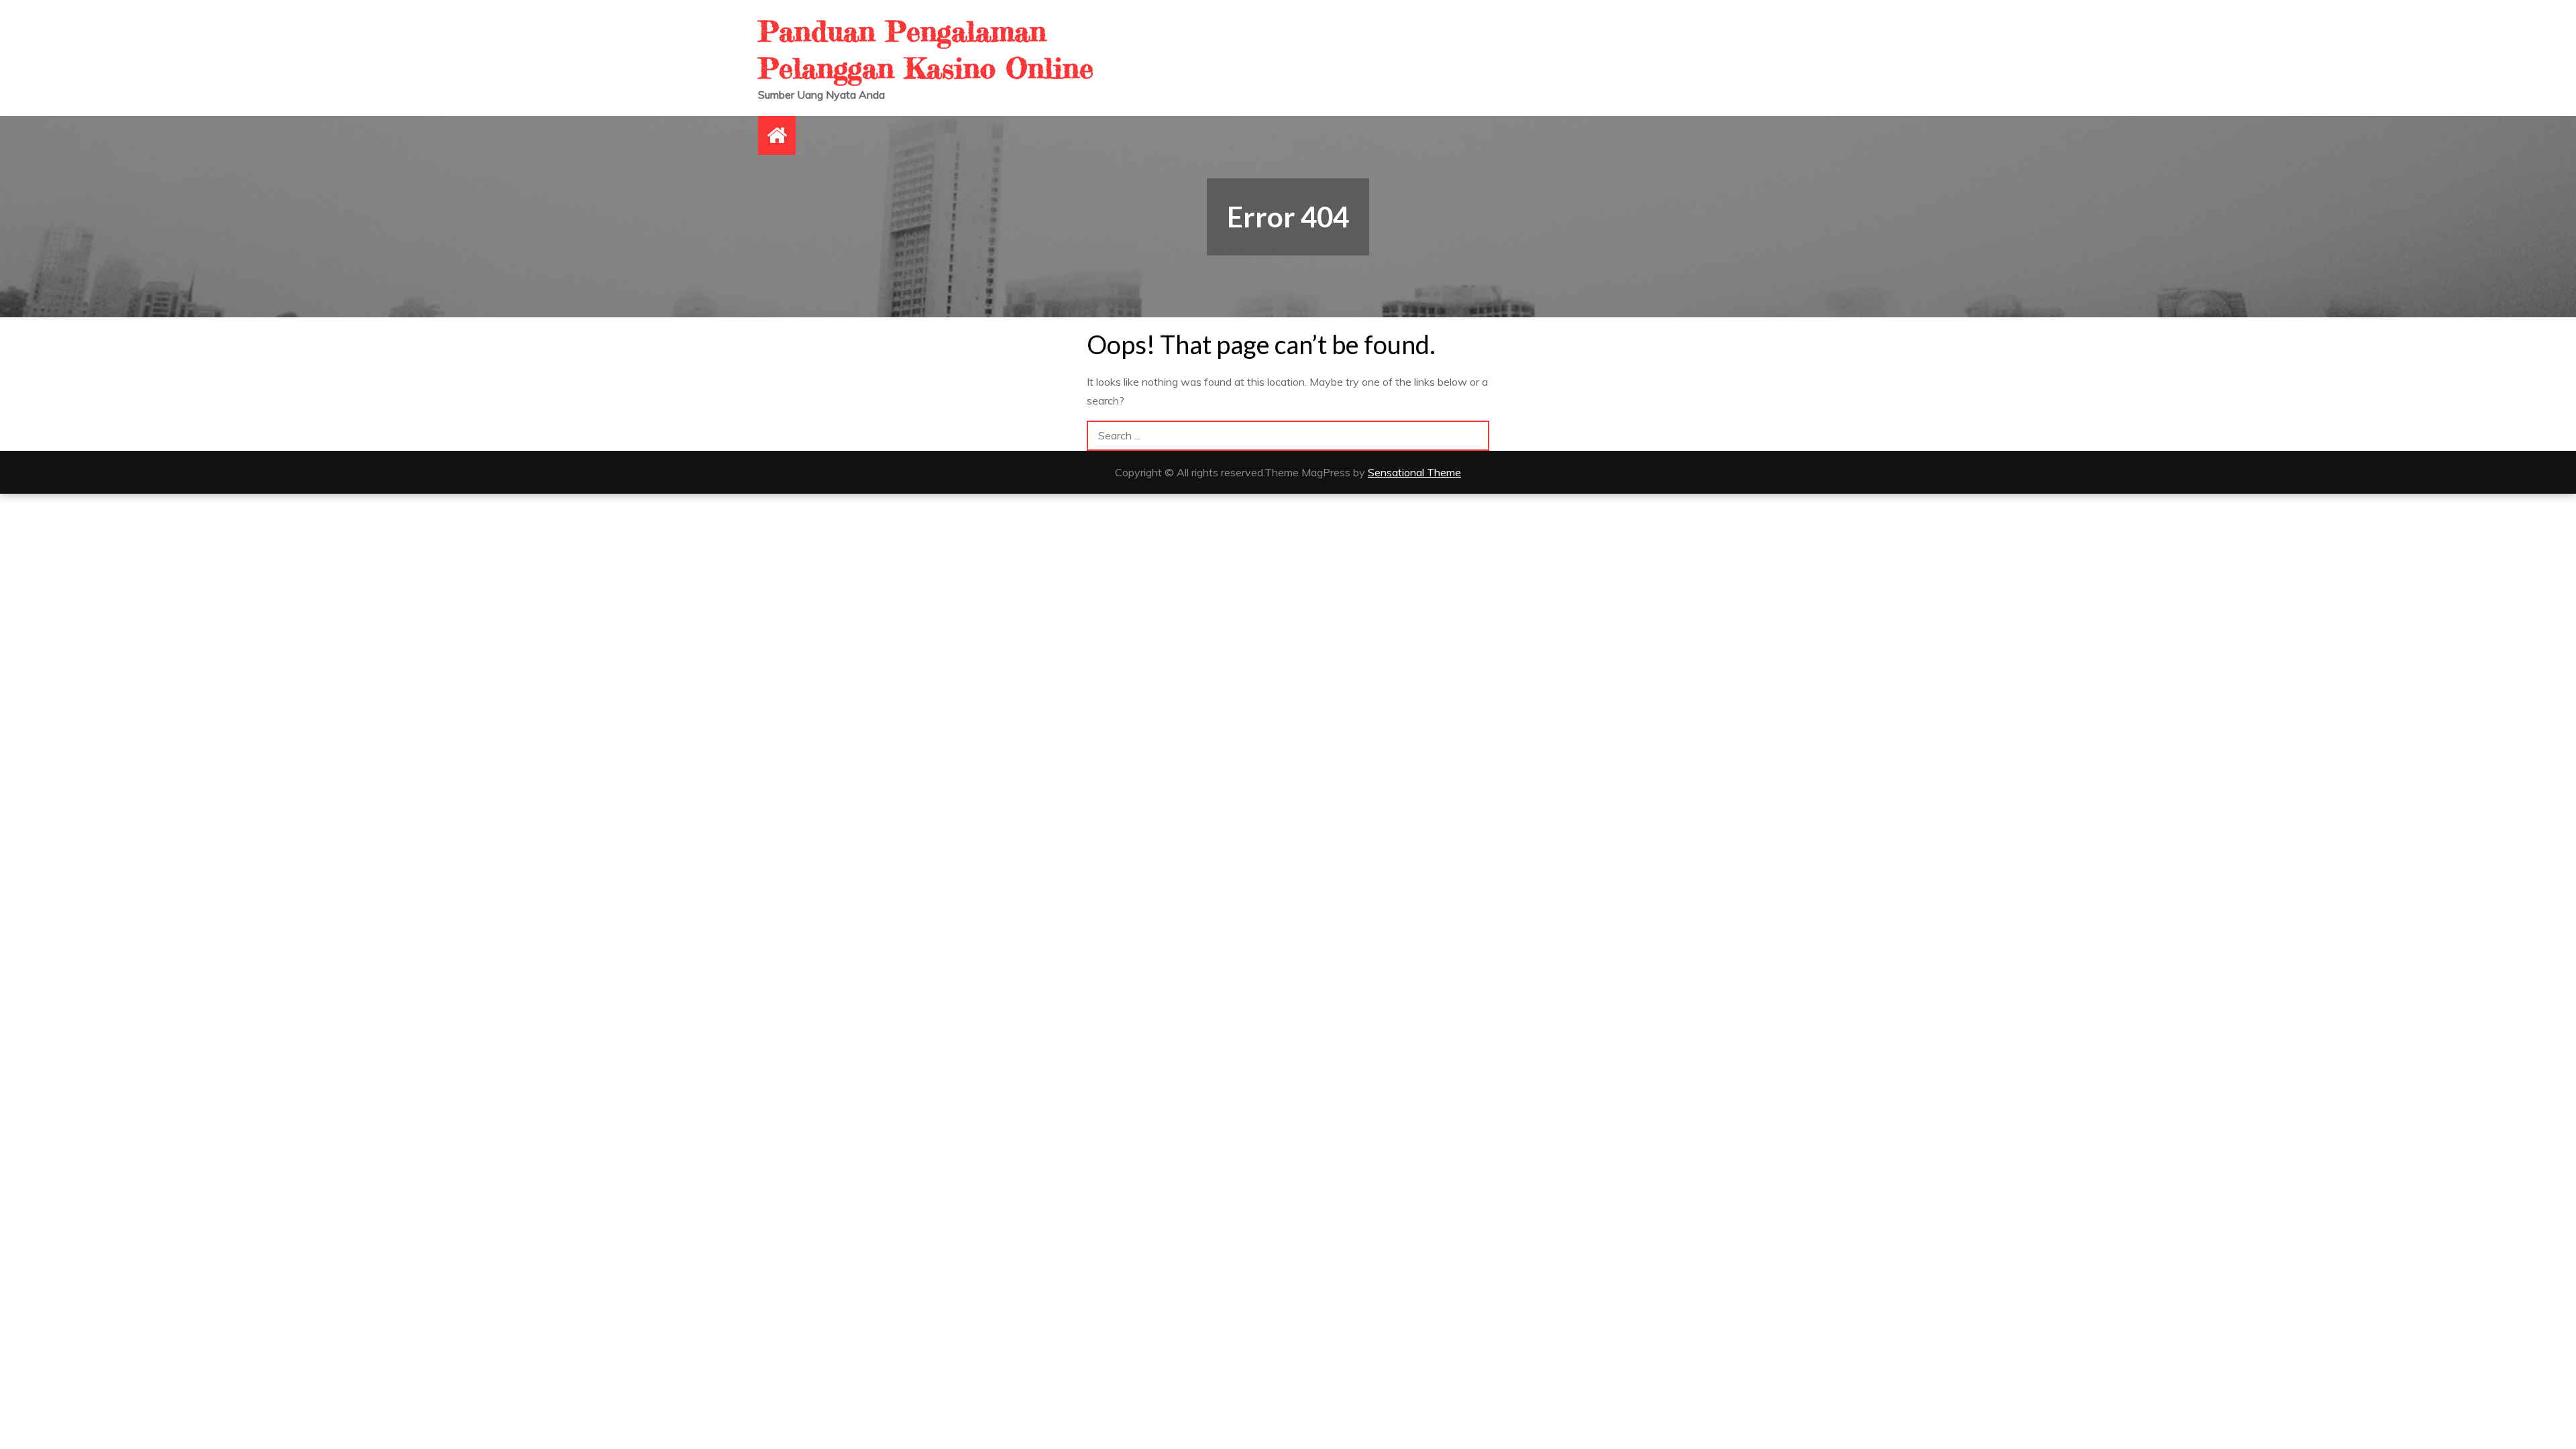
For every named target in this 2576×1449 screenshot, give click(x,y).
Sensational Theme (1414, 472)
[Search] (1474, 436)
